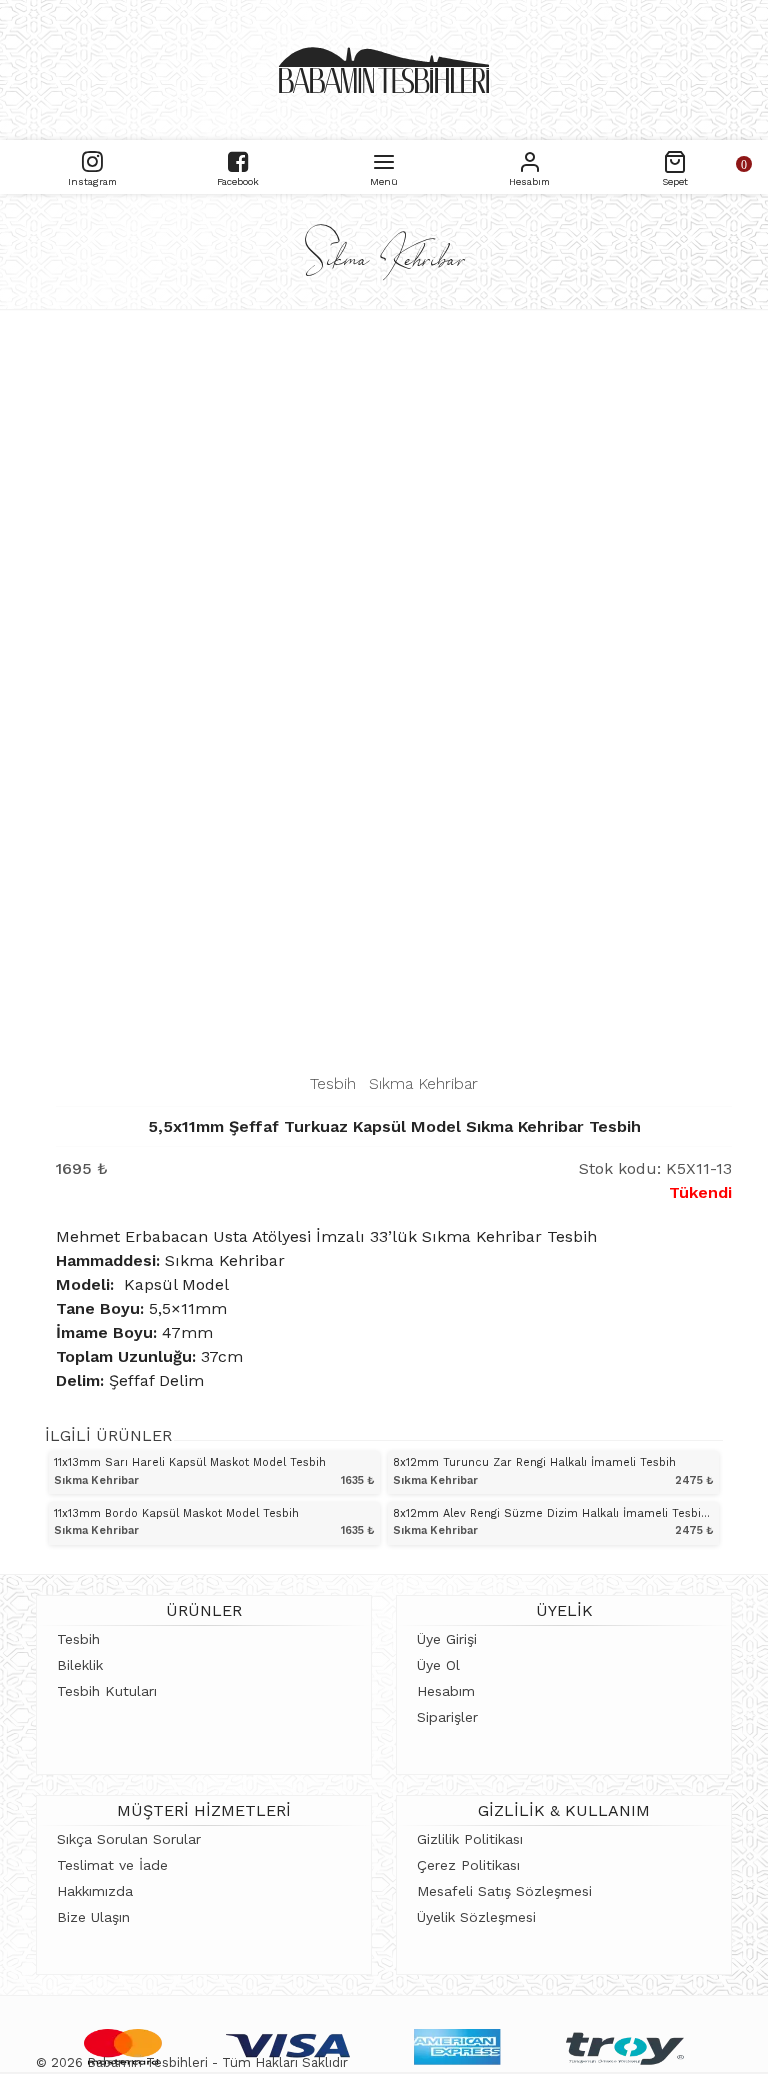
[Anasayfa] (384, 70)
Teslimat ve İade (112, 1865)
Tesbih (333, 1083)
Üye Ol (438, 1665)
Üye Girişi (447, 1639)
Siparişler (447, 1717)
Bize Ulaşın (93, 1917)
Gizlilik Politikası (470, 1839)
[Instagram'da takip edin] (92, 159)
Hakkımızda (95, 1891)
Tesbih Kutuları (107, 1691)
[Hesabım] (530, 159)
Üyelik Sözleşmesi (476, 1917)
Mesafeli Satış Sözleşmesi (504, 1891)
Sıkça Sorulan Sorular (129, 1839)
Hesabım (446, 1691)
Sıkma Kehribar (423, 1083)
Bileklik (80, 1665)
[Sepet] (675, 159)
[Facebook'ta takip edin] (238, 159)
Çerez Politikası (468, 1865)
